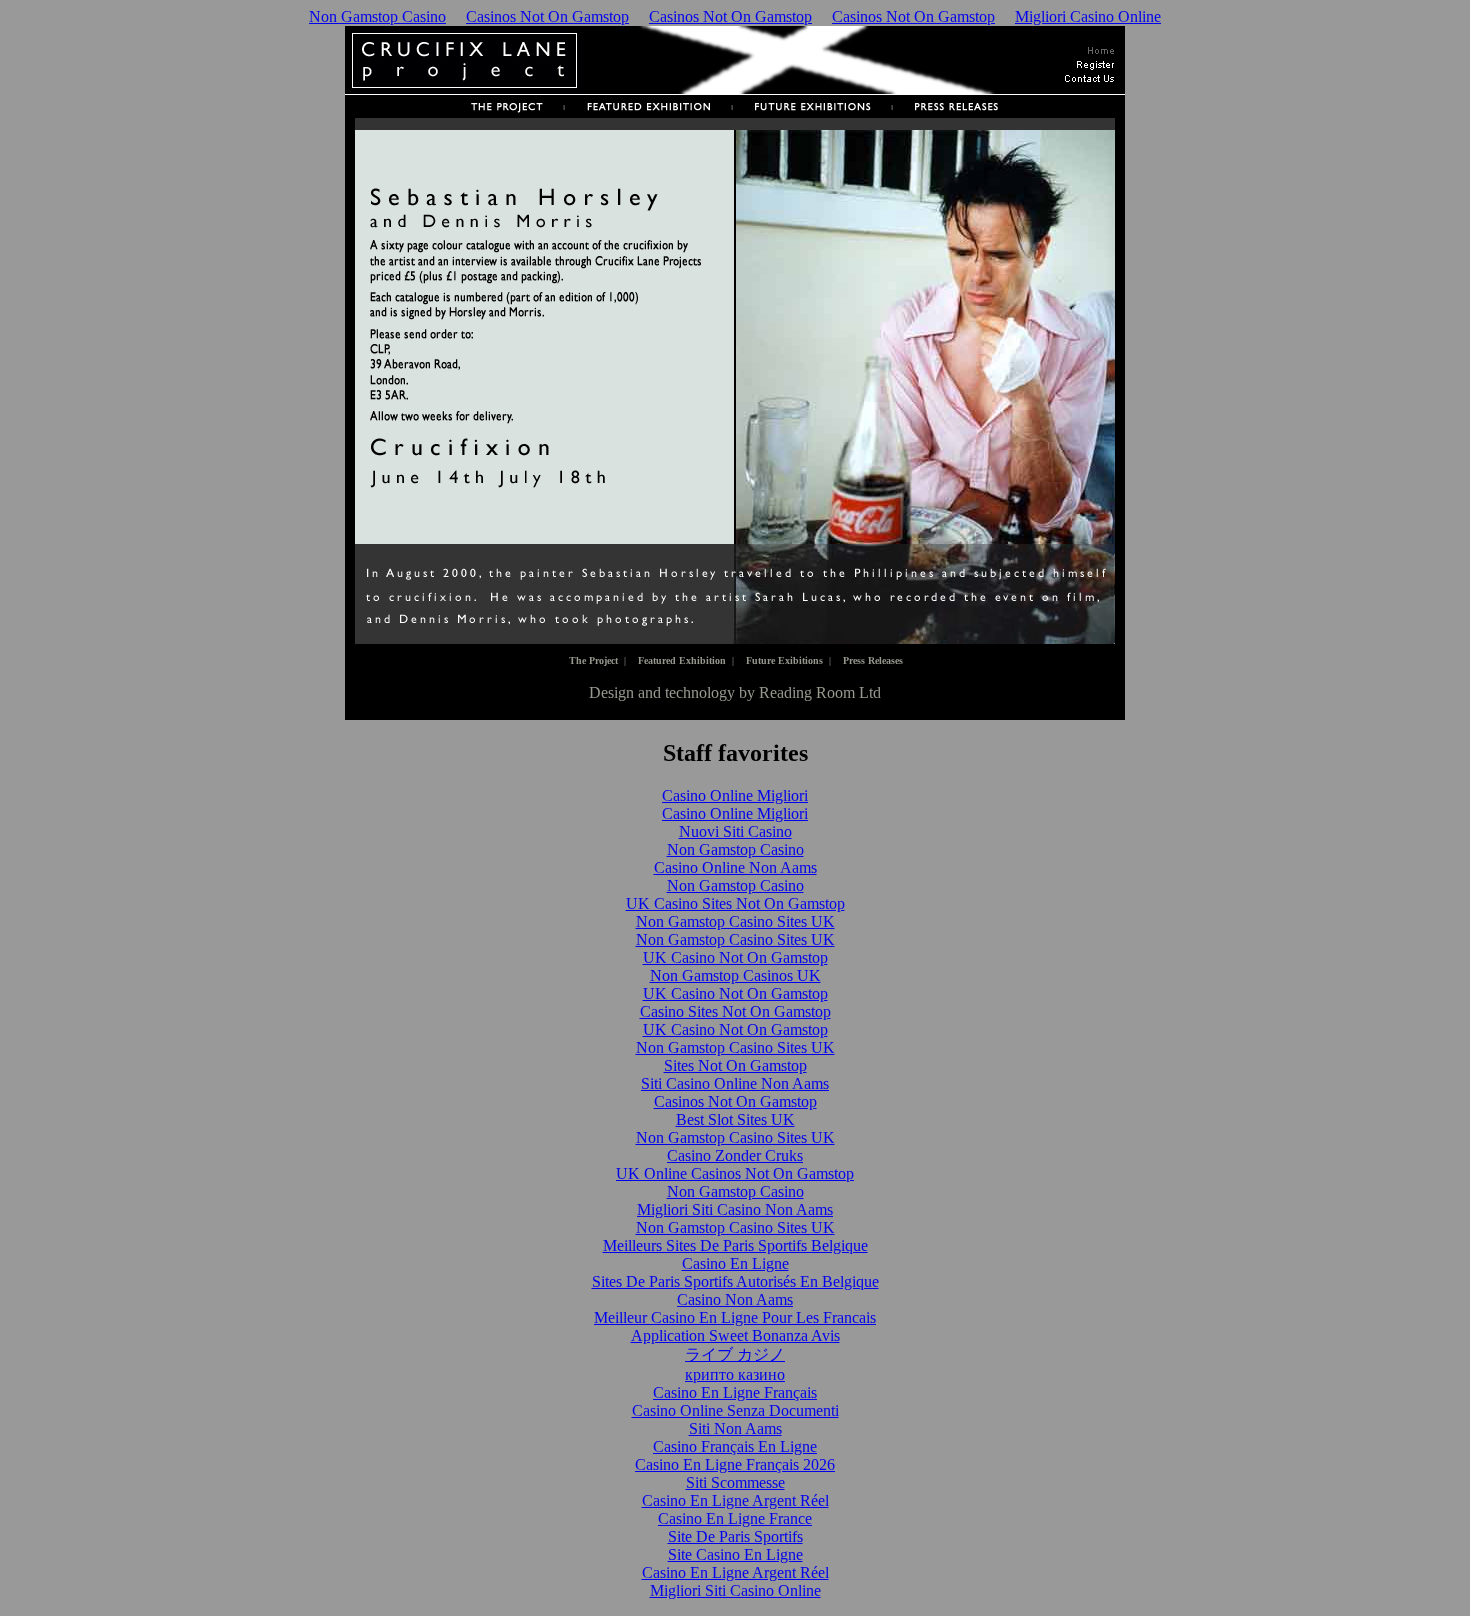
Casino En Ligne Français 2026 (735, 1464)
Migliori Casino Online (1088, 16)
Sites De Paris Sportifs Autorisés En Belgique (735, 1281)
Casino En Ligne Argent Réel (735, 1500)
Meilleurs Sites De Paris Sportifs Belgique (735, 1245)
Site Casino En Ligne (735, 1554)
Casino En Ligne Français (735, 1392)
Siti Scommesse (735, 1482)
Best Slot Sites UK (735, 1119)
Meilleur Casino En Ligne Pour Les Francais (735, 1317)
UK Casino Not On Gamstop (735, 957)
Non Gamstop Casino (377, 16)
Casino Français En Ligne (735, 1446)
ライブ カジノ (735, 1354)
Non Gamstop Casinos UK (735, 975)
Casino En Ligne (735, 1263)
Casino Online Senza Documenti (735, 1410)
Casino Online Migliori (735, 795)
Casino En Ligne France (735, 1518)
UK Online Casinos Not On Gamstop (735, 1173)
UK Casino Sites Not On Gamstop (735, 903)
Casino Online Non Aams (735, 867)
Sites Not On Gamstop (735, 1065)
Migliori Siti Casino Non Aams (735, 1209)
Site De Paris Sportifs (735, 1536)
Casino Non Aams (735, 1299)
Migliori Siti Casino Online (735, 1590)
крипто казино (735, 1374)
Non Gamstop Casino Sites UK (735, 921)
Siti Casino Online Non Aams (735, 1083)
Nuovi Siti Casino (735, 831)
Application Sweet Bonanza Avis (735, 1335)
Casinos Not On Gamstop (547, 16)
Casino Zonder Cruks (735, 1155)
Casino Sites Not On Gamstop (735, 1011)
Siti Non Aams (735, 1428)
